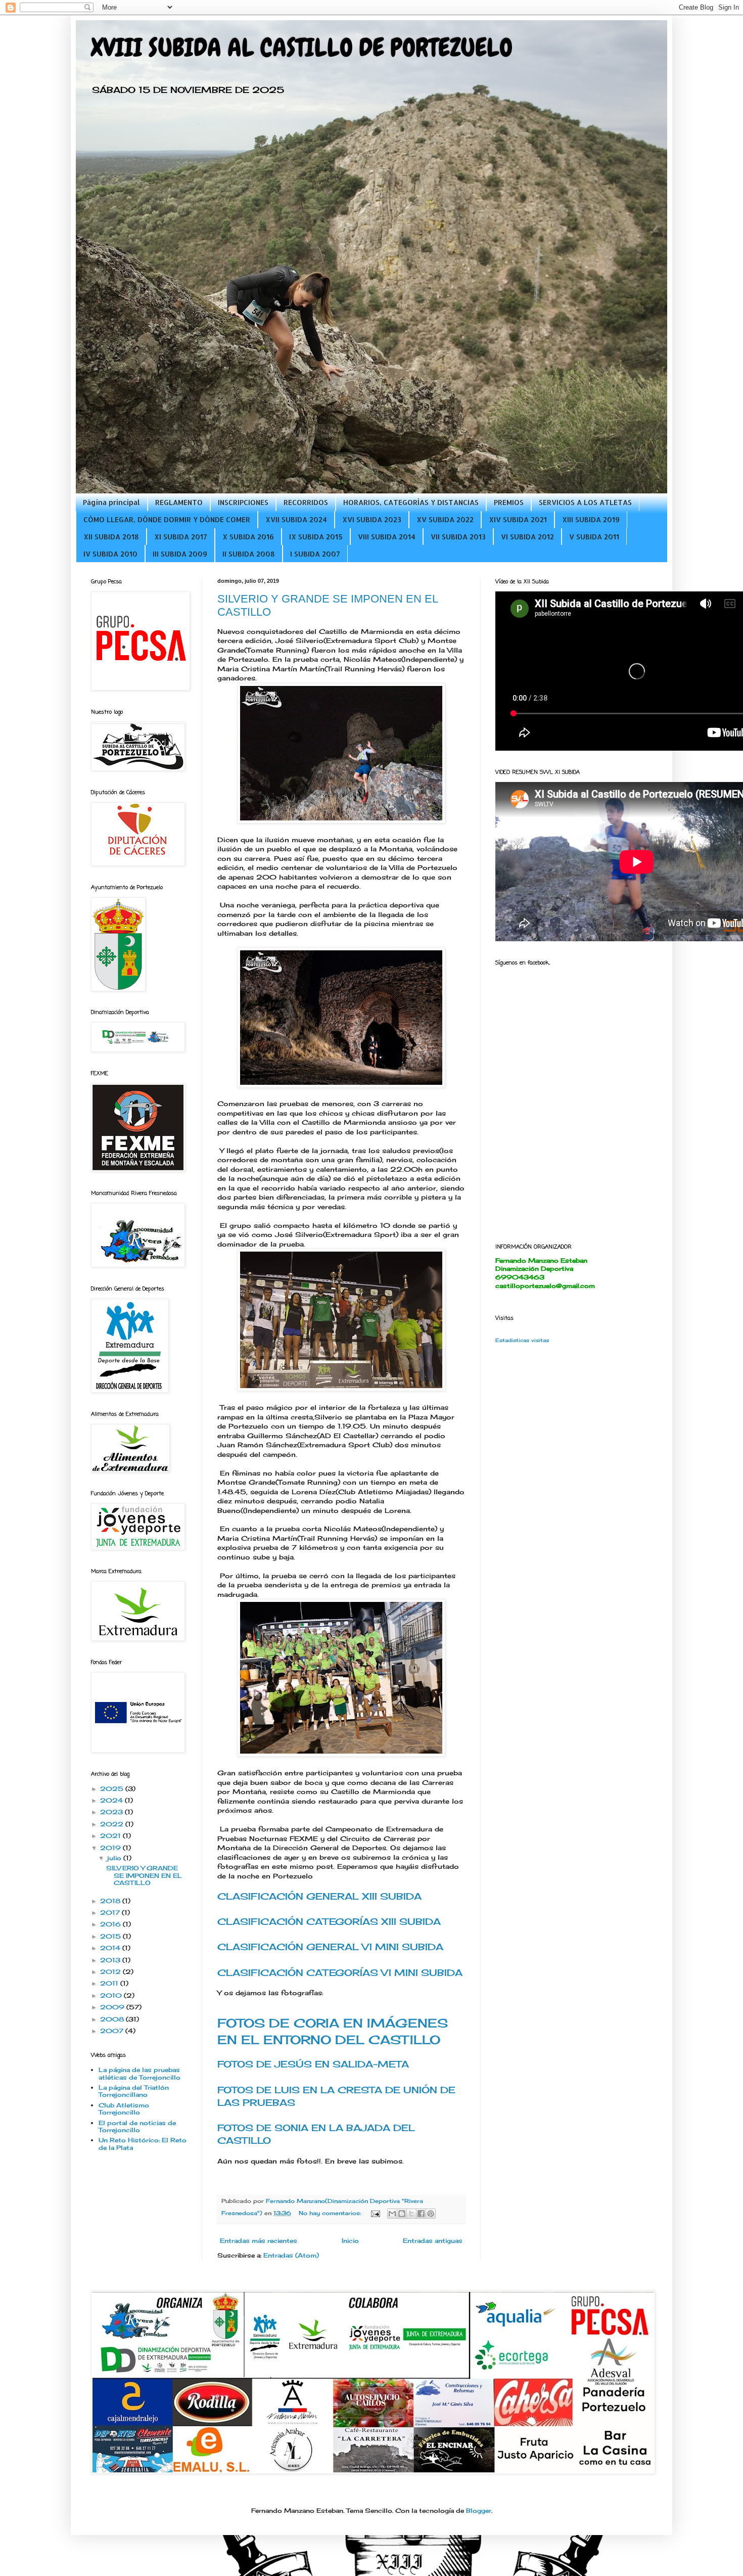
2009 (113, 2007)
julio (115, 1858)
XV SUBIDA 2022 (445, 519)
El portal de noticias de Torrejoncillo (137, 2126)
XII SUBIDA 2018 (111, 537)
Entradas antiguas (433, 2241)
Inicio (350, 2241)
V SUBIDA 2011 (594, 537)
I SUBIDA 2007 (315, 554)
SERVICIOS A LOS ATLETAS (585, 502)
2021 (111, 1836)
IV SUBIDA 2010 (110, 554)
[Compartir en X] (411, 2214)
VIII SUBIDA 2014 (387, 537)
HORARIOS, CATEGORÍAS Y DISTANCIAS (411, 502)
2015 (111, 1936)
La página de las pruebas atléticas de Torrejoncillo (140, 2073)
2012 (111, 1972)
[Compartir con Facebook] (421, 2214)
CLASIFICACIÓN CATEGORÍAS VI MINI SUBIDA (340, 1972)
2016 (111, 1924)
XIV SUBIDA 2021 (518, 519)
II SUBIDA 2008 (249, 554)
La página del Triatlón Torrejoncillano (134, 2091)
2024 (112, 1800)
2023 (112, 1812)
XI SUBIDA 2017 (181, 537)
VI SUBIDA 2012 (527, 537)
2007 (113, 2031)
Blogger (479, 2511)
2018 (111, 1901)
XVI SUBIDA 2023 (372, 519)
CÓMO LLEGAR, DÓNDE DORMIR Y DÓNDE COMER (167, 519)
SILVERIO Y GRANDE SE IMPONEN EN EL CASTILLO (144, 1875)
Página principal (111, 502)
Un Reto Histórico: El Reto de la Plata (143, 2144)
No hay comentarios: (331, 2213)
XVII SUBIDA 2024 (296, 519)
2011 (110, 1983)
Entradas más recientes (259, 2241)
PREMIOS (509, 502)
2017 (111, 1913)
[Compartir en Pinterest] (431, 2214)
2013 (111, 1960)
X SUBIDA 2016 (248, 537)
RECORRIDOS (306, 502)
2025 (113, 1789)
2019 (111, 1848)
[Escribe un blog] (402, 2214)
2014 (111, 1948)
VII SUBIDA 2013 (458, 537)
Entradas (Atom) (291, 2255)
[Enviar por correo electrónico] (392, 2214)
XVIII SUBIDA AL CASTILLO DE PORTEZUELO (302, 48)
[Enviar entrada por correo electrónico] (375, 2213)
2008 (113, 2019)
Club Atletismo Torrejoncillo (124, 2109)
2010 (112, 1995)
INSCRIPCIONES (243, 502)
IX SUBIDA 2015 (316, 537)
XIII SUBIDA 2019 (591, 519)
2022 (113, 1824)
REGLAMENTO (179, 502)
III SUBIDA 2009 (180, 554)
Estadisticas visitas (522, 1340)
